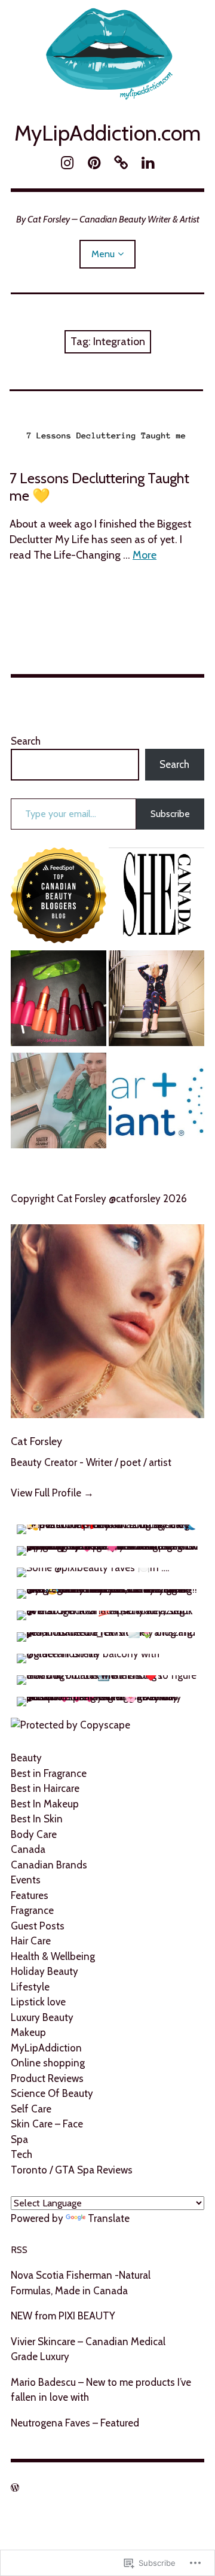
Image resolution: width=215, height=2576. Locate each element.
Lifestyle (30, 1987)
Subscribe (170, 814)
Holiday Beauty (44, 1971)
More (145, 555)
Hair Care (31, 1941)
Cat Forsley (36, 1441)
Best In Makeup (45, 1804)
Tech (21, 2154)
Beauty (26, 1758)
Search (26, 741)
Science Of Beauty (52, 2093)
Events (26, 1880)
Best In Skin (37, 1819)
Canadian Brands (49, 1865)
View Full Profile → (52, 1493)
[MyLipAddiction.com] (107, 52)
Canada (28, 1849)
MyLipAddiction (46, 2048)
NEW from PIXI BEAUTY (63, 2316)
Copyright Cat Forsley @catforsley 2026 (99, 1199)
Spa (19, 2139)
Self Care (31, 2109)
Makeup (28, 2032)
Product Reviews (47, 2078)
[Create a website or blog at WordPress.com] (15, 2488)
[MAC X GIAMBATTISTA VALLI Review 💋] (59, 1001)
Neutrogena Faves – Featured (75, 2423)
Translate (109, 2218)
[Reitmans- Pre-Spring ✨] (156, 1001)
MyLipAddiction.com (107, 133)
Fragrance (32, 1910)
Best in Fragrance (49, 1773)
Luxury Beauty (42, 2017)
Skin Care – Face (47, 2124)
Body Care (34, 1834)
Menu (103, 254)
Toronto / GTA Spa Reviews (72, 2170)
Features (30, 1895)
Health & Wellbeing (53, 1956)
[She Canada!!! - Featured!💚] (156, 898)
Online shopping (48, 2063)
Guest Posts (38, 1926)
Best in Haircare (45, 1788)
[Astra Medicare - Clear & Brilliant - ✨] (156, 1103)
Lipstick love (38, 2002)
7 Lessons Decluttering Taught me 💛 (99, 487)
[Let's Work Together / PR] (59, 898)
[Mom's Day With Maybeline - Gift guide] (59, 1103)
